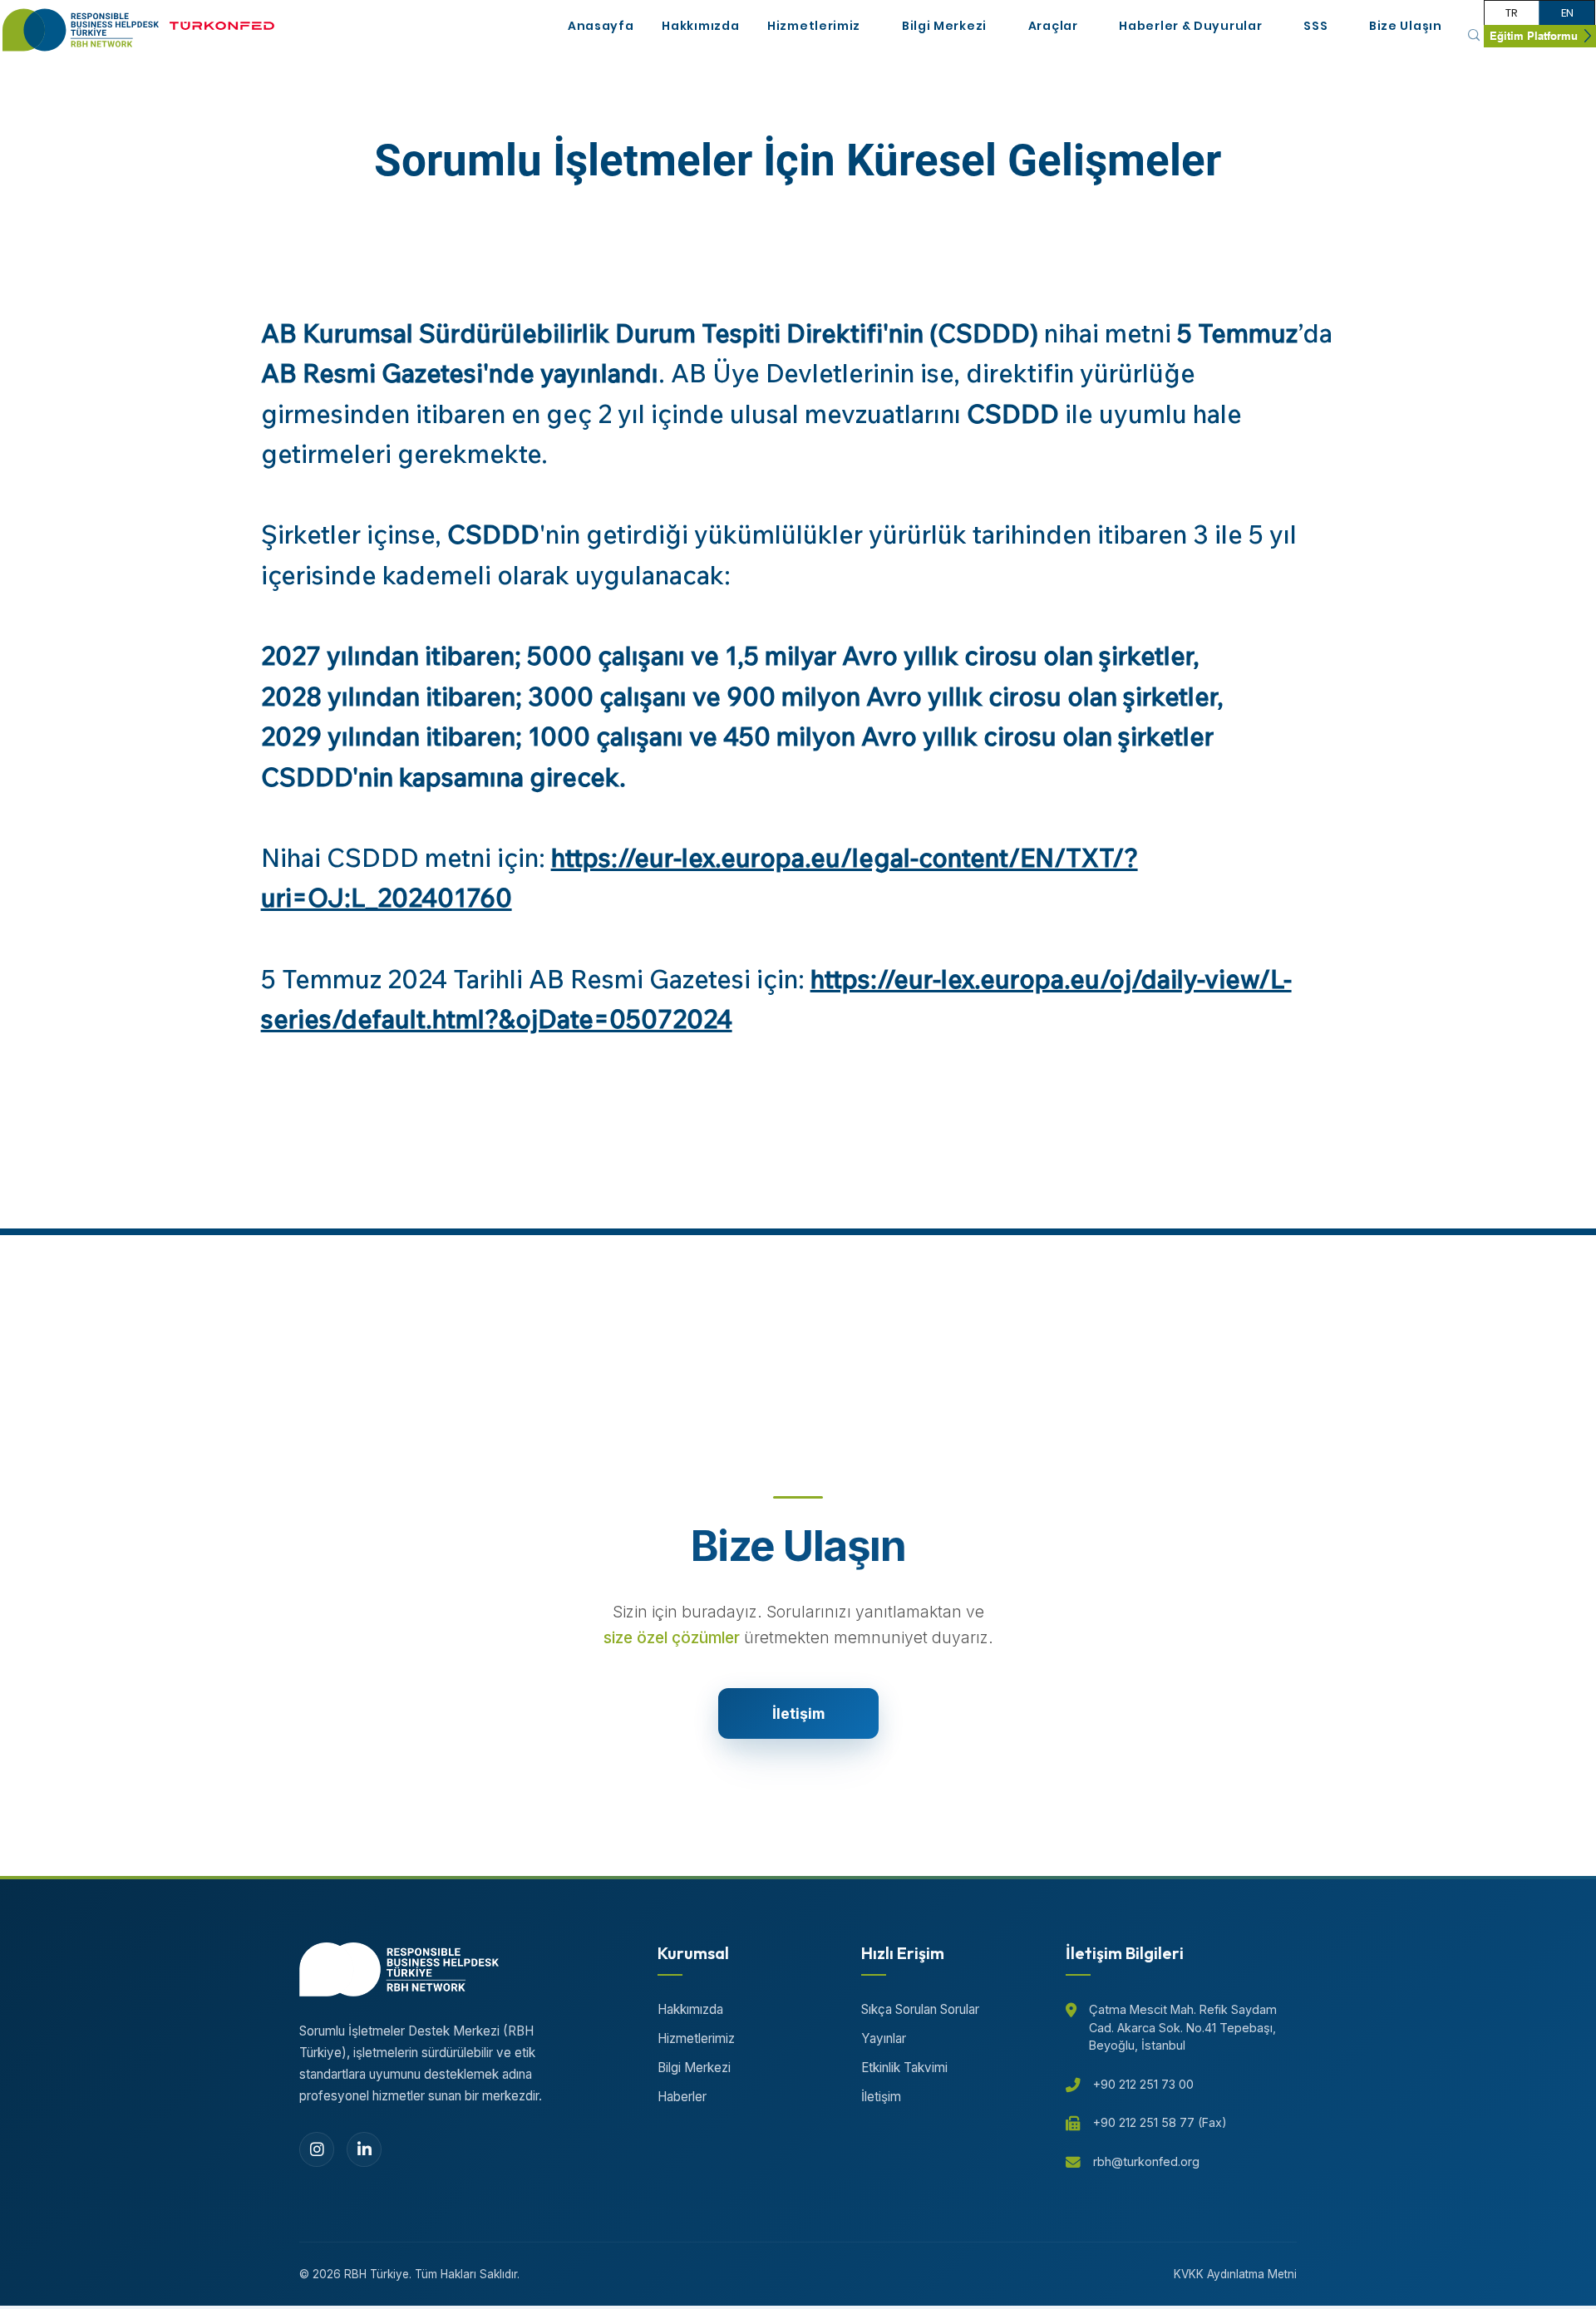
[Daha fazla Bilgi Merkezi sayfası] (996, 27)
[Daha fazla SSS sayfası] (1337, 27)
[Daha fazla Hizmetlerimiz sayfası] (869, 27)
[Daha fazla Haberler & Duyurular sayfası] (1271, 27)
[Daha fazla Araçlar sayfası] (1087, 27)
